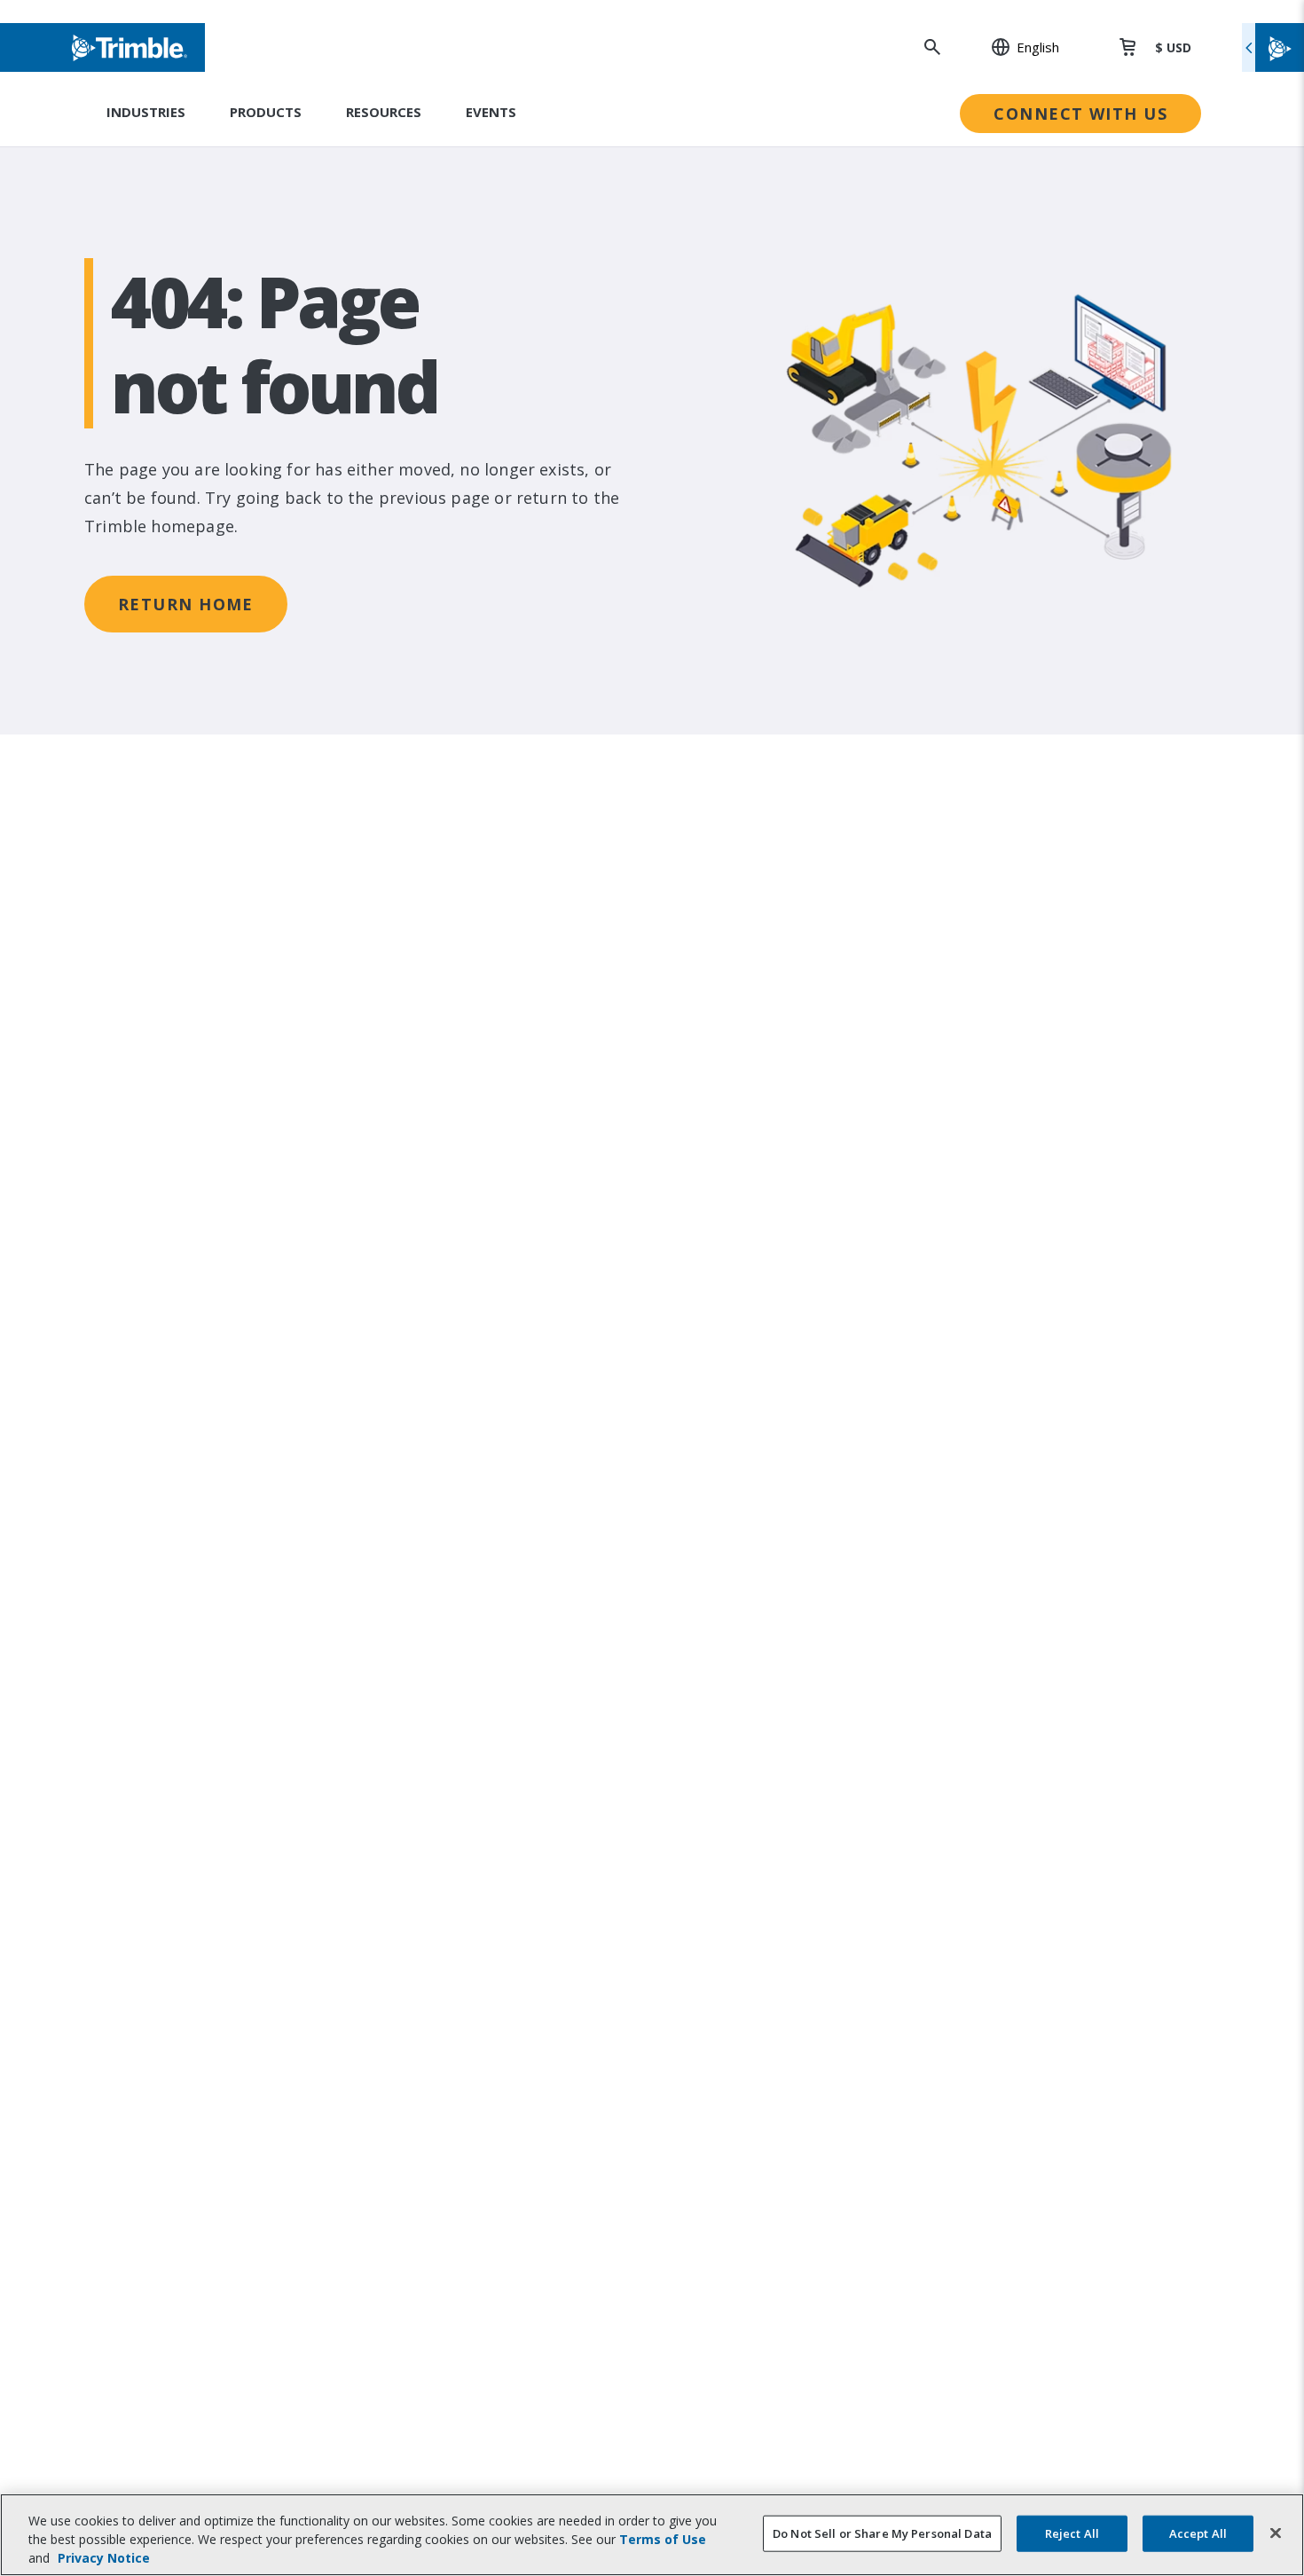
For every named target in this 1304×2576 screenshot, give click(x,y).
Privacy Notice (104, 2558)
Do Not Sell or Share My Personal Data (882, 2533)
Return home (186, 604)
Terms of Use (663, 2539)
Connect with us (1080, 114)
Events (491, 112)
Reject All (1072, 2533)
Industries (146, 112)
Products (266, 112)
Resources (384, 112)
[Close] (1276, 2533)
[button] (1016, 47)
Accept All (1198, 2533)
